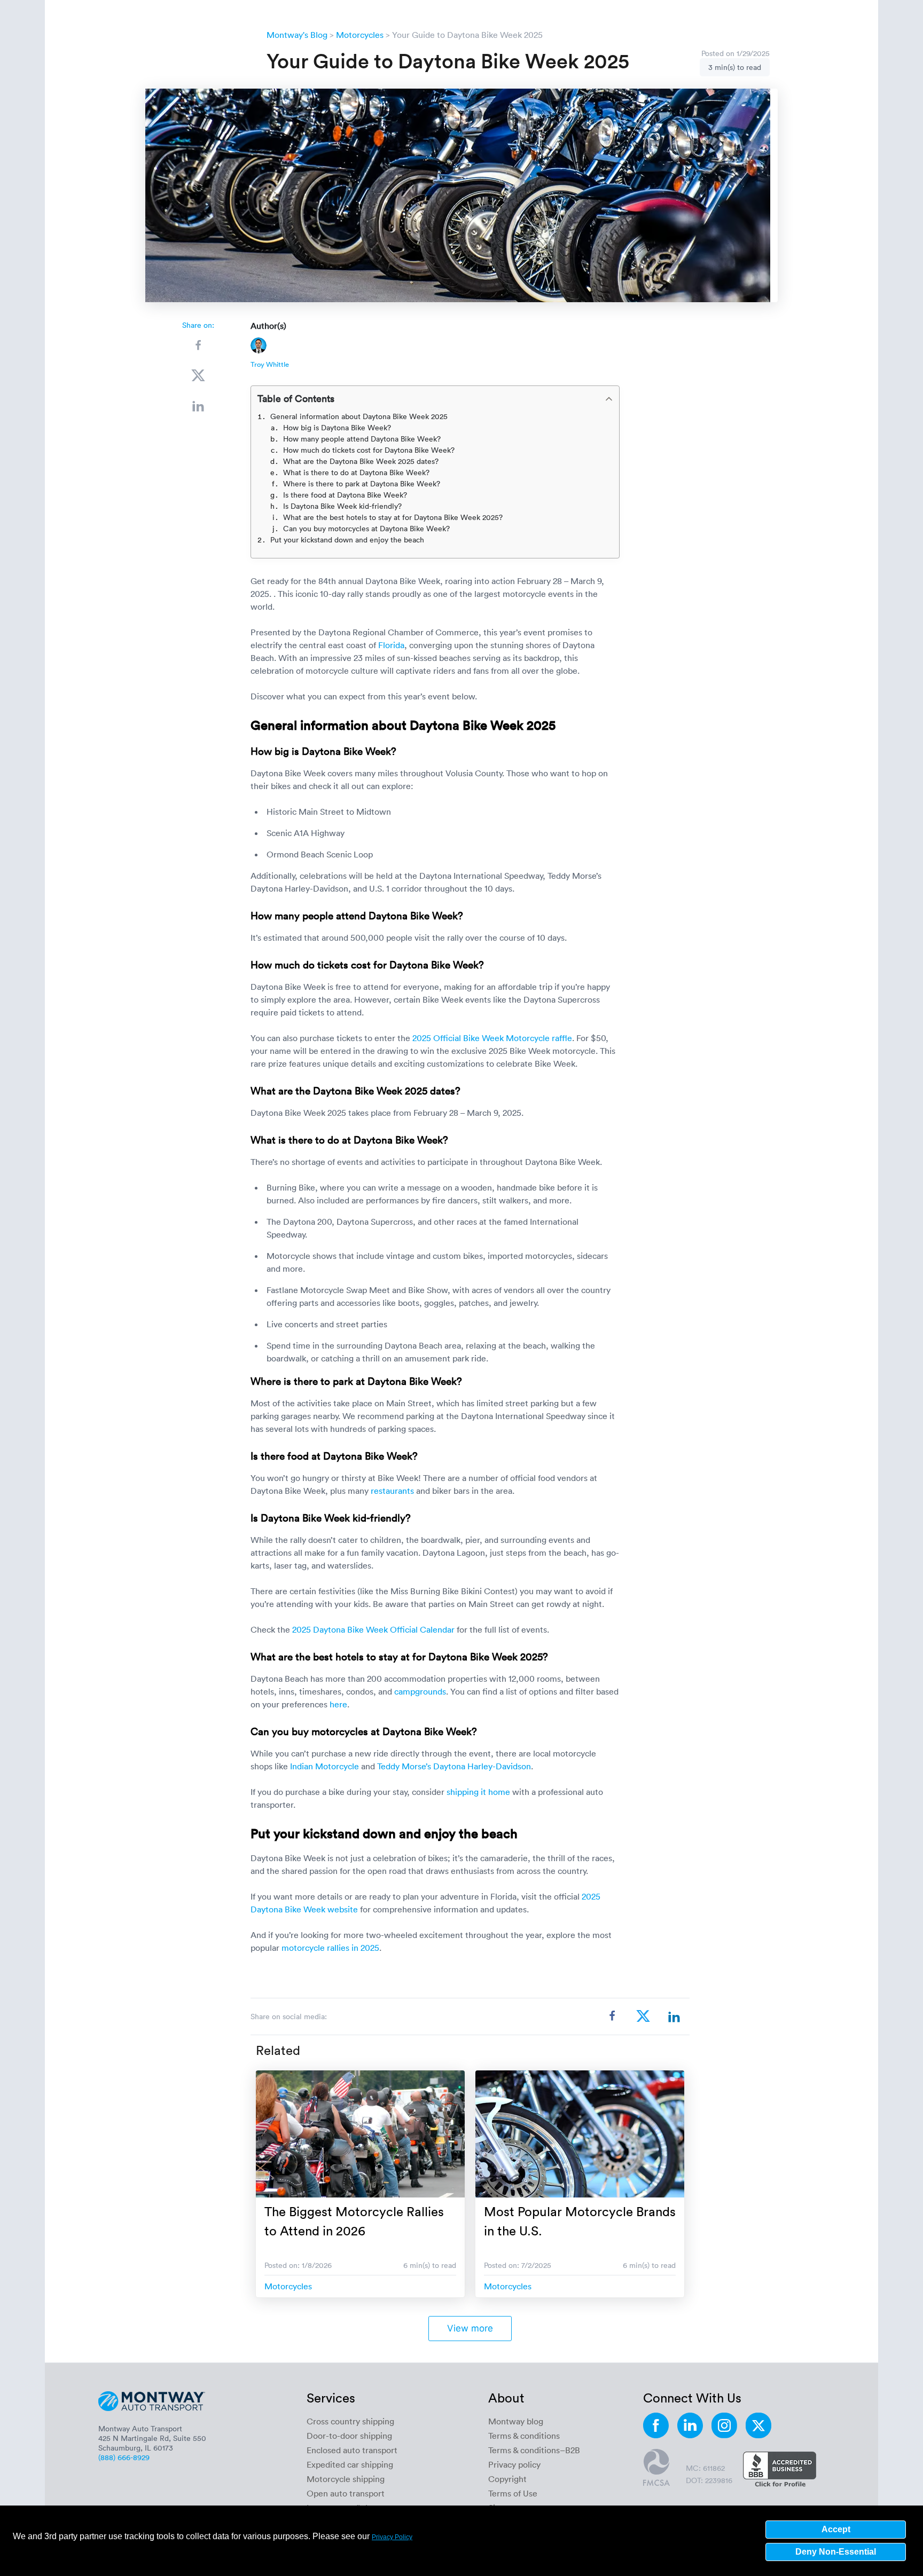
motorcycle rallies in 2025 (330, 1948)
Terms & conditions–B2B (534, 2450)
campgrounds (420, 1691)
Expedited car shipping (350, 2464)
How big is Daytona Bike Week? (337, 427)
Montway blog (516, 2421)
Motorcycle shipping (346, 2479)
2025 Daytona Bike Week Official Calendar (373, 1629)
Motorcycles (360, 35)
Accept (836, 2529)
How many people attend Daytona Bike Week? (362, 439)
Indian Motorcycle (324, 1766)
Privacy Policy (392, 2537)
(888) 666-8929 (124, 2457)
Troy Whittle (270, 364)
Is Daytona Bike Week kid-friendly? (342, 506)
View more (470, 2328)
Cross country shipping (350, 2421)
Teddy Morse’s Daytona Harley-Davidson (454, 1766)
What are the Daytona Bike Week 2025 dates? (361, 461)
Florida (391, 645)
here (338, 1704)
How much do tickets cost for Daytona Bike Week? (369, 450)
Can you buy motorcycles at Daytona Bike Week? (366, 528)
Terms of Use (513, 2493)
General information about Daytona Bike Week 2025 (359, 416)
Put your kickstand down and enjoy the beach (348, 539)
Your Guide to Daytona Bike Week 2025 (467, 35)
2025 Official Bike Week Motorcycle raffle (492, 1038)
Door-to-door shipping (349, 2436)
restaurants (392, 1491)
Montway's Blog (297, 35)
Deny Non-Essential (836, 2552)
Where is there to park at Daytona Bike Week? (362, 483)
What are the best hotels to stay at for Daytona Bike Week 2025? (393, 517)
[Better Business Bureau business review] (780, 2470)
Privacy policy (514, 2464)
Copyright (507, 2479)
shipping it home (478, 1792)
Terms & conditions (524, 2436)
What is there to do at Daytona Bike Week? (356, 472)
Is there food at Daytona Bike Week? (345, 495)
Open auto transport (346, 2493)
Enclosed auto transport (352, 2450)
